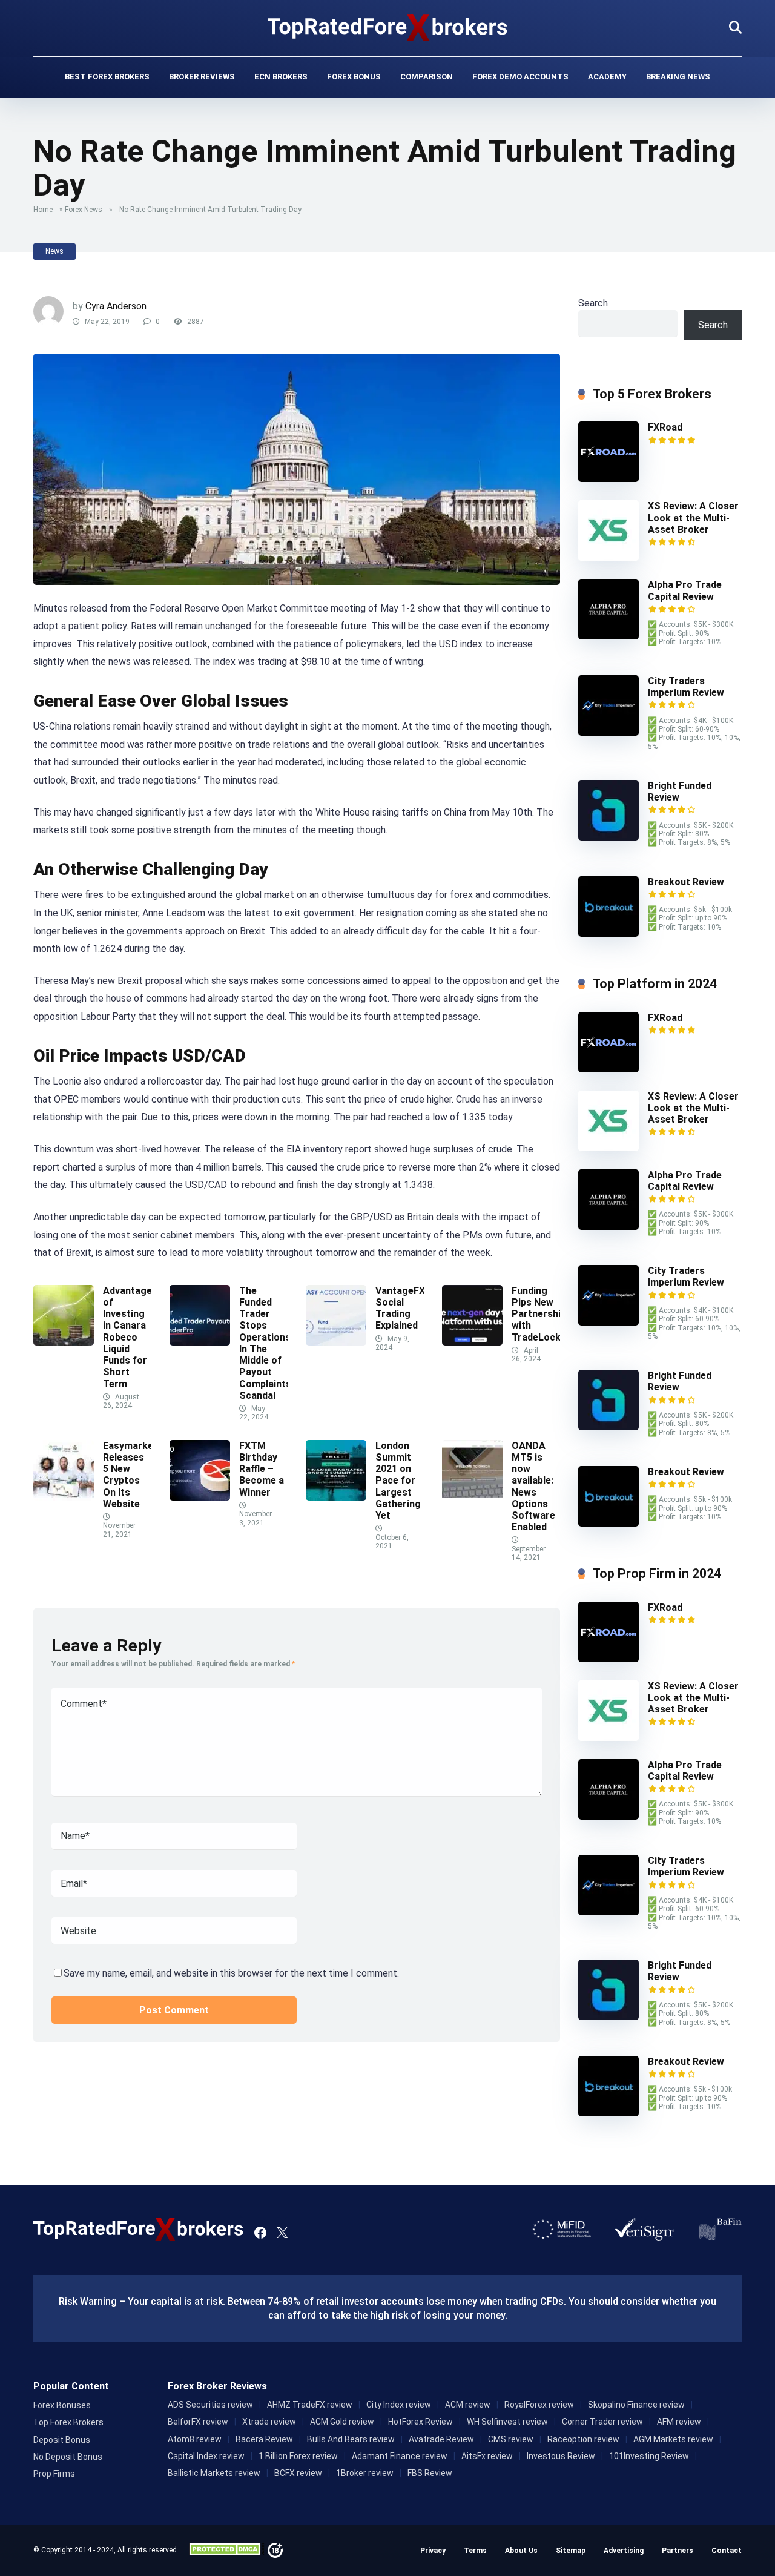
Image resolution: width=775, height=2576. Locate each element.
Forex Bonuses (62, 2405)
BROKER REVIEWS (202, 77)
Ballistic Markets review (214, 2473)
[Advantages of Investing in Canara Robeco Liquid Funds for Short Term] (64, 1342)
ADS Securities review (210, 2405)
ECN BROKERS (281, 77)
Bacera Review (264, 2439)
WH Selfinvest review (507, 2422)
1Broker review (365, 2473)
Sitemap (571, 2551)
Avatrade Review (441, 2439)
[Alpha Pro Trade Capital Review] (608, 636)
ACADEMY (607, 77)
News (54, 251)
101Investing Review (649, 2456)
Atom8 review (195, 2439)
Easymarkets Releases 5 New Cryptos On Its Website (133, 1475)
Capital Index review (206, 2456)
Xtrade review (269, 2422)
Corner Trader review (602, 2422)
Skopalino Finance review (636, 2405)
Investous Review (561, 2456)
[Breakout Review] (608, 933)
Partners (678, 2551)
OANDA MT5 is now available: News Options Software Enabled (533, 1486)
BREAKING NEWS (678, 77)
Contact (727, 2551)
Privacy (433, 2551)
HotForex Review (420, 2422)
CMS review (511, 2439)
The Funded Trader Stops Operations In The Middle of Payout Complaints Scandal (265, 1343)
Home (43, 210)
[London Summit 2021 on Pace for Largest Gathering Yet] (336, 1497)
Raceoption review (583, 2439)
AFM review (679, 2422)
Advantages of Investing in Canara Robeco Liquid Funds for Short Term (130, 1337)
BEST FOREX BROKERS (107, 77)
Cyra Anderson (116, 306)
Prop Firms (54, 2474)
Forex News (84, 210)
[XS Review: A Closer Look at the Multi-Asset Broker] (608, 557)
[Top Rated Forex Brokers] (388, 27)
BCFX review (298, 2473)
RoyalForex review (539, 2405)
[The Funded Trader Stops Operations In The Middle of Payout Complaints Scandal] (200, 1342)
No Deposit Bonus (68, 2457)
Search (593, 303)
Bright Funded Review (680, 791)
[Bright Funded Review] (608, 837)
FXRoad (665, 427)
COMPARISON (427, 77)
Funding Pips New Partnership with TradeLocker (542, 1314)
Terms (475, 2551)
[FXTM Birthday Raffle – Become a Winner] (200, 1497)
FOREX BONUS (354, 77)
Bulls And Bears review (351, 2439)
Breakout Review (686, 882)
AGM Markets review (673, 2439)
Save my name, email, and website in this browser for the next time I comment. (231, 1973)
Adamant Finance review (400, 2456)
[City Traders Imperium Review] (608, 732)
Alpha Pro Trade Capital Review (685, 590)
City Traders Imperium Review (686, 687)
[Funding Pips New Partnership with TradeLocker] (472, 1342)
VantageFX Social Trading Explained (400, 1308)
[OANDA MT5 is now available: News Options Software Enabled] (472, 1497)
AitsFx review (487, 2456)
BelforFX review (198, 2422)
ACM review (468, 2405)
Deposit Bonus (62, 2440)
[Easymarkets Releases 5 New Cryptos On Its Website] (64, 1497)
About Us (521, 2551)
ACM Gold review (342, 2422)
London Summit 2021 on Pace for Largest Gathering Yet (398, 1481)
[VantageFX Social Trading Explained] (336, 1342)
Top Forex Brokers (68, 2422)
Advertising (624, 2551)
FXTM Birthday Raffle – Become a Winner (262, 1469)
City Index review (399, 2405)
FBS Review (430, 2473)
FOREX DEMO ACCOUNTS (520, 77)
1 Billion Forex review (298, 2456)
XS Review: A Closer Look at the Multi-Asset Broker (693, 517)
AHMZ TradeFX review (310, 2405)
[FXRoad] (608, 479)
